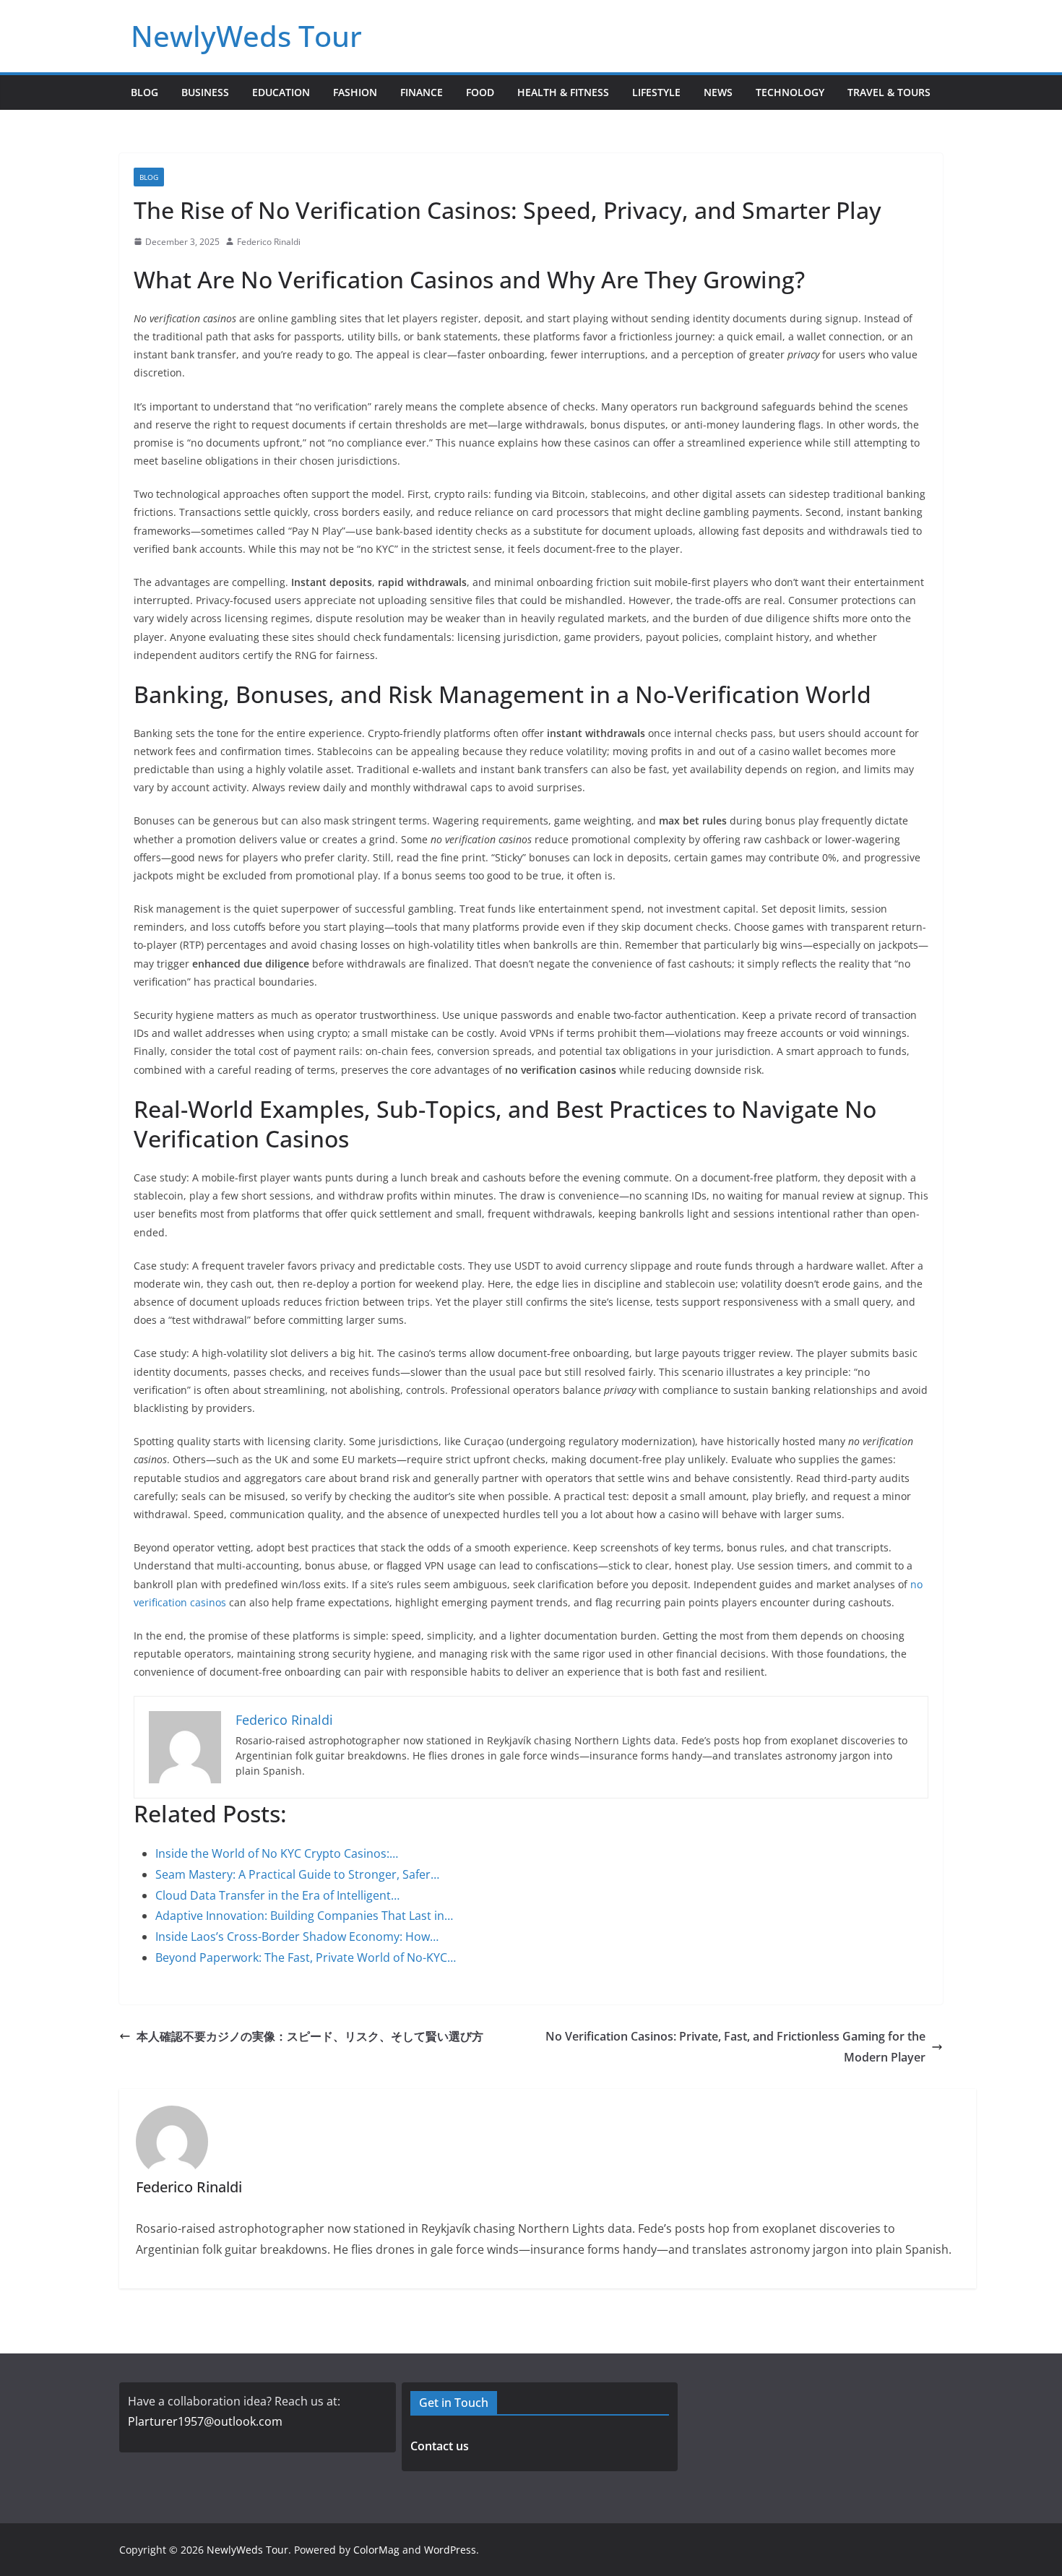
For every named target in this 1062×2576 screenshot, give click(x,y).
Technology (790, 92)
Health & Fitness (563, 92)
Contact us (440, 2446)
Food (480, 92)
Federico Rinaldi (269, 242)
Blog (144, 92)
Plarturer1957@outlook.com (205, 2421)
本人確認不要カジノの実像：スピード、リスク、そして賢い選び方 (310, 2036)
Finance (422, 92)
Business (205, 92)
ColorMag (376, 2550)
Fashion (355, 92)
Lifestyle (656, 92)
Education (281, 92)
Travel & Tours (889, 92)
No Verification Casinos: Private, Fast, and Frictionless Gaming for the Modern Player (735, 2047)
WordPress (450, 2550)
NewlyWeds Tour (246, 36)
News (718, 92)
